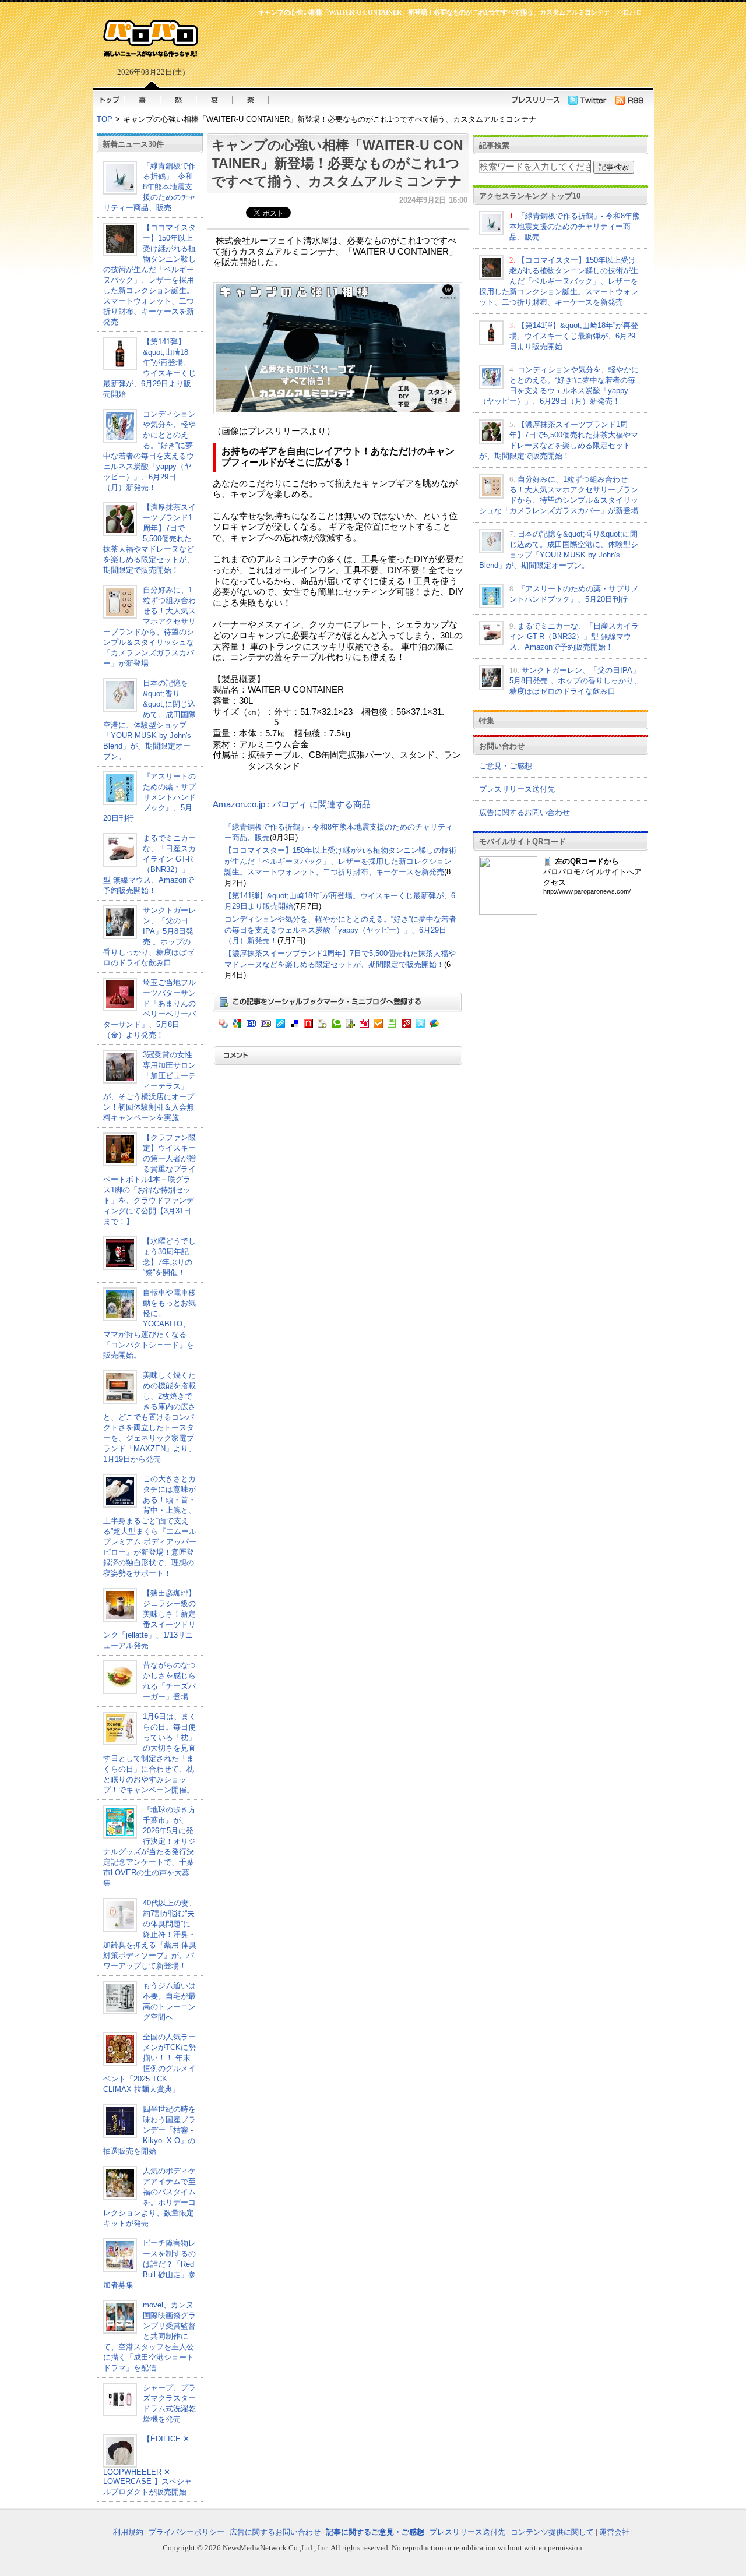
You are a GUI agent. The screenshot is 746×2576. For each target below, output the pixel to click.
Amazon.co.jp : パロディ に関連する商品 (292, 804)
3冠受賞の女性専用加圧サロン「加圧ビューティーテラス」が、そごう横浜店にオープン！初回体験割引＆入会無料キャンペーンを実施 (149, 1086)
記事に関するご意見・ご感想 (375, 2532)
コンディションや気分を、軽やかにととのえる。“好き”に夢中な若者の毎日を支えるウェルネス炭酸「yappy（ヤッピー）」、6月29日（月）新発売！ (340, 930)
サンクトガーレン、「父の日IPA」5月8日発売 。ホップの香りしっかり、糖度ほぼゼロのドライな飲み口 (575, 681)
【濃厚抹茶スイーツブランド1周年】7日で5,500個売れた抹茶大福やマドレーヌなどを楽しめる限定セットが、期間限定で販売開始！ (149, 539)
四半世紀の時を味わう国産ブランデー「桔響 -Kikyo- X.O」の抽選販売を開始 (149, 2130)
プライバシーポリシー (186, 2532)
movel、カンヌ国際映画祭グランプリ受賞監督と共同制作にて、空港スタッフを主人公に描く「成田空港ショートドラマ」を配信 (149, 2336)
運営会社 (614, 2532)
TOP (105, 119)
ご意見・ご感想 (506, 766)
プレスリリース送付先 (517, 789)
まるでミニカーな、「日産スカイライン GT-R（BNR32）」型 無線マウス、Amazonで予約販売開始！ (574, 636)
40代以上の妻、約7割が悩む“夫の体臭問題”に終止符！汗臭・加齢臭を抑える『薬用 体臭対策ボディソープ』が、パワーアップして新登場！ (150, 1934)
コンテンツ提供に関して (552, 2532)
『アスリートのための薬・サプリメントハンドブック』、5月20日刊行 (149, 797)
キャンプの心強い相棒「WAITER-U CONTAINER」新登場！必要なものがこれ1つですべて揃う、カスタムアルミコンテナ (337, 163)
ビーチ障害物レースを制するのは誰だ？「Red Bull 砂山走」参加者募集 (149, 2264)
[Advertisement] (425, 50)
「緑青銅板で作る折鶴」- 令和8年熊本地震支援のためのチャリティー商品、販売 (149, 187)
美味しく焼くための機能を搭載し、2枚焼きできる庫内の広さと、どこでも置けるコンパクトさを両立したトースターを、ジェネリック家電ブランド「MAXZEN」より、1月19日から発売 (149, 1417)
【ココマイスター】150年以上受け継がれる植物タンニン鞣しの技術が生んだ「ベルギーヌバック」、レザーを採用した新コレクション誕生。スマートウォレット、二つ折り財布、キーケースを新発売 (340, 861)
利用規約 (128, 2532)
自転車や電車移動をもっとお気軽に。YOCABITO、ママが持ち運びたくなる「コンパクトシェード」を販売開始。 (149, 1324)
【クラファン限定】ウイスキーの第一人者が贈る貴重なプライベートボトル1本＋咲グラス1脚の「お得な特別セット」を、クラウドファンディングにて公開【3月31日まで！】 (149, 1179)
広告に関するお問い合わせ (525, 812)
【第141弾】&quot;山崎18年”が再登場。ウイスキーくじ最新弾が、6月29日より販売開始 (574, 336)
